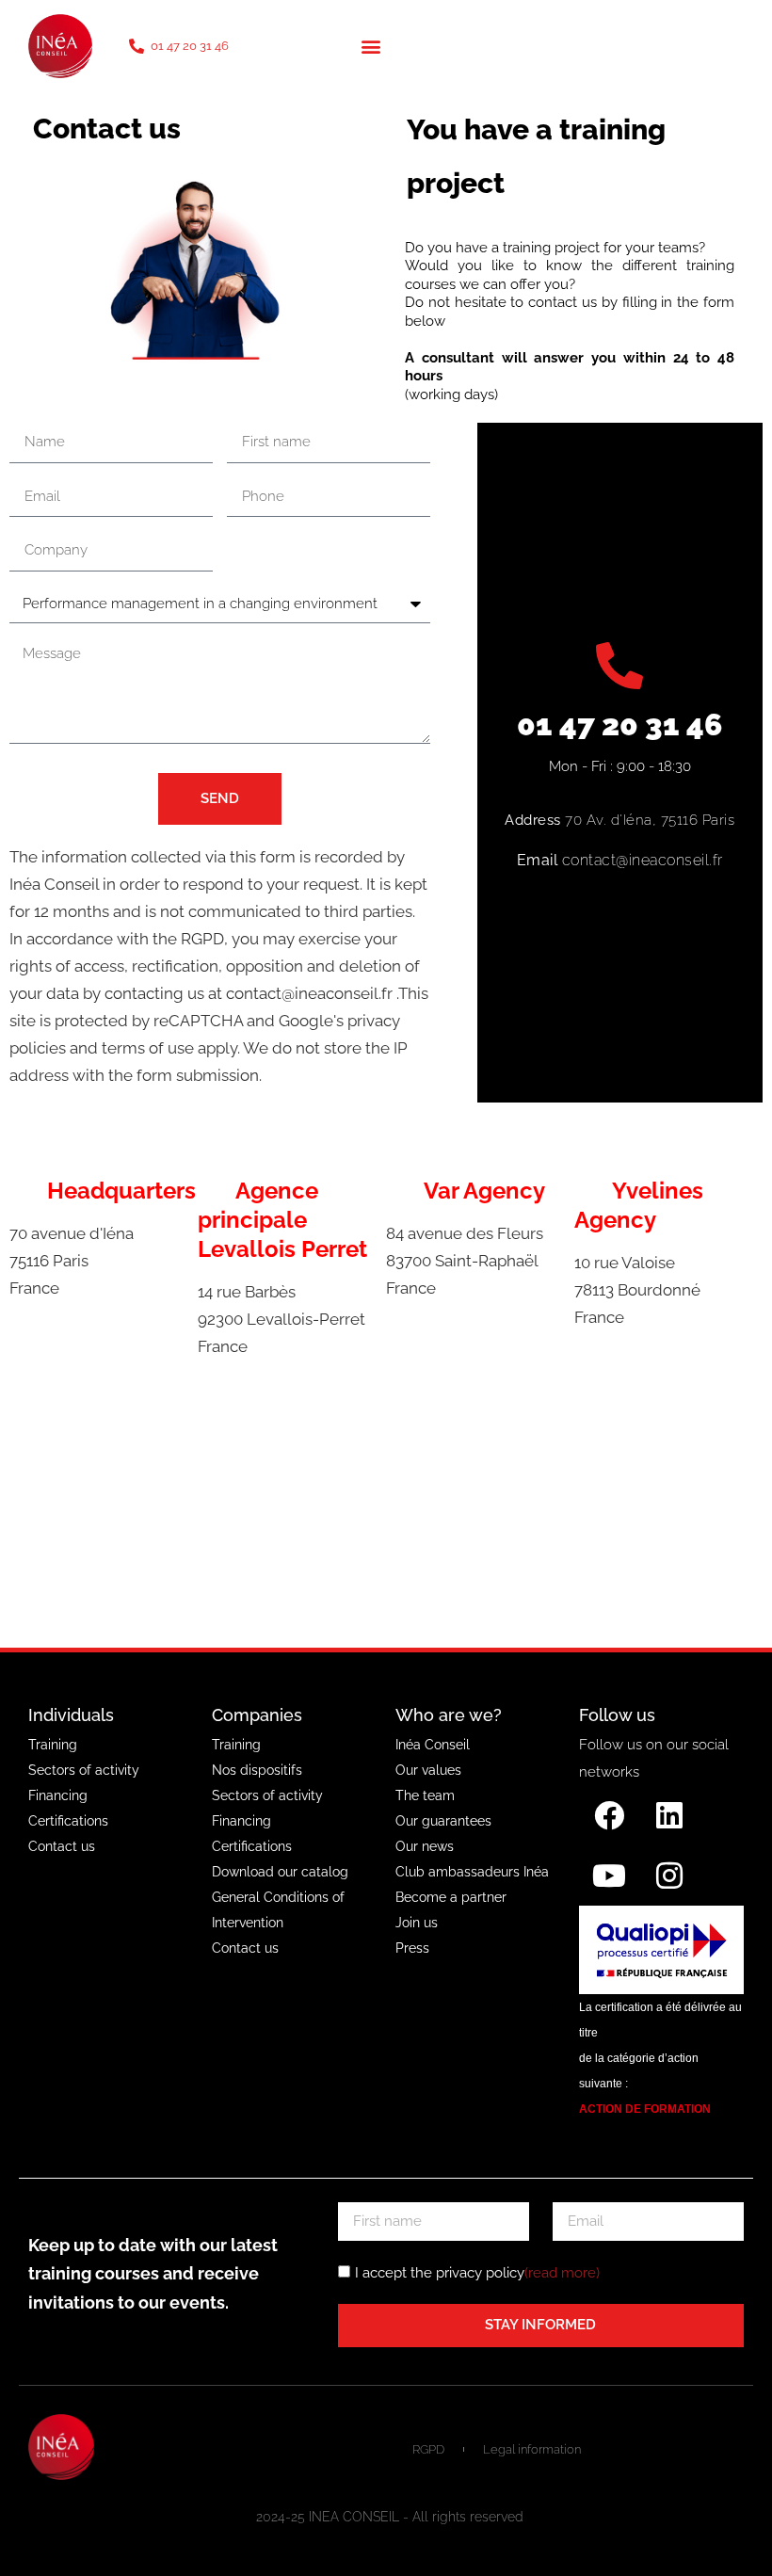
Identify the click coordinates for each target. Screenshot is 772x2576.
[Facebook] (609, 1815)
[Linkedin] (669, 1815)
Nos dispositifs (257, 1770)
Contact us (62, 1846)
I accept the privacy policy (477, 2273)
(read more (560, 2273)
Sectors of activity (84, 1770)
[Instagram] (669, 1876)
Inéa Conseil (433, 1745)
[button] (370, 46)
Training (53, 1745)
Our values (428, 1770)
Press (412, 1948)
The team (425, 1795)
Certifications (68, 1821)
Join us (417, 1923)
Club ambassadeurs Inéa (472, 1872)
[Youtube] (609, 1876)
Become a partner (451, 1897)
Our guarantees (443, 1821)
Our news (425, 1846)
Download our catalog (280, 1872)
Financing (58, 1795)
